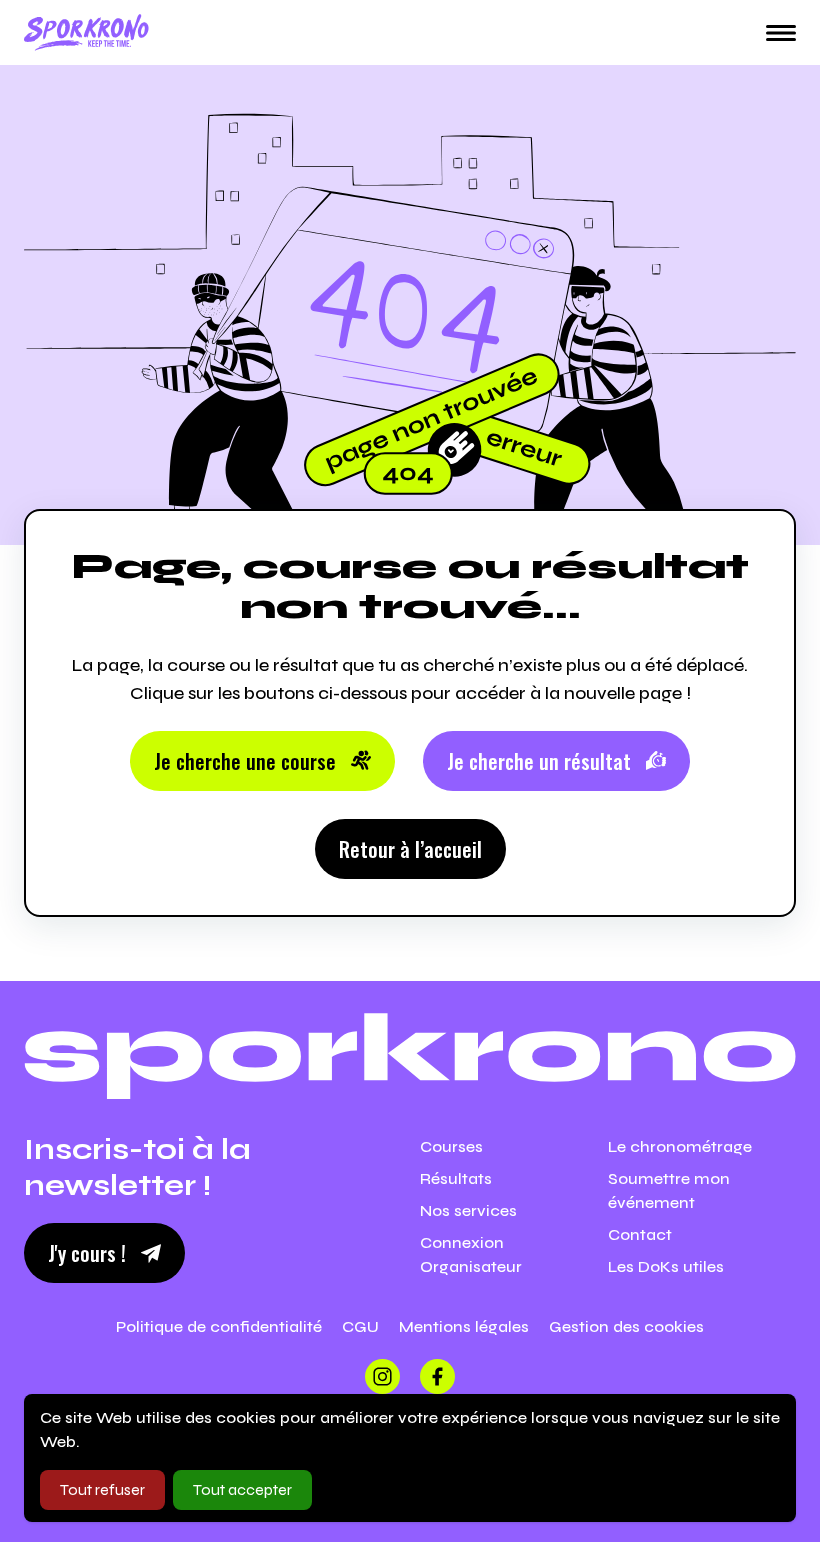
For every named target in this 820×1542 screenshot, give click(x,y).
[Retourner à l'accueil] (86, 32)
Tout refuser (102, 1489)
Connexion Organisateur (471, 1254)
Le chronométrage (680, 1146)
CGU (360, 1326)
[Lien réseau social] (382, 1376)
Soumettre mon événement (669, 1190)
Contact (640, 1234)
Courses (451, 1146)
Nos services (468, 1210)
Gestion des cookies (626, 1326)
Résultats (456, 1178)
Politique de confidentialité (219, 1326)
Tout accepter (242, 1489)
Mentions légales (464, 1326)
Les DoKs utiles (666, 1266)
